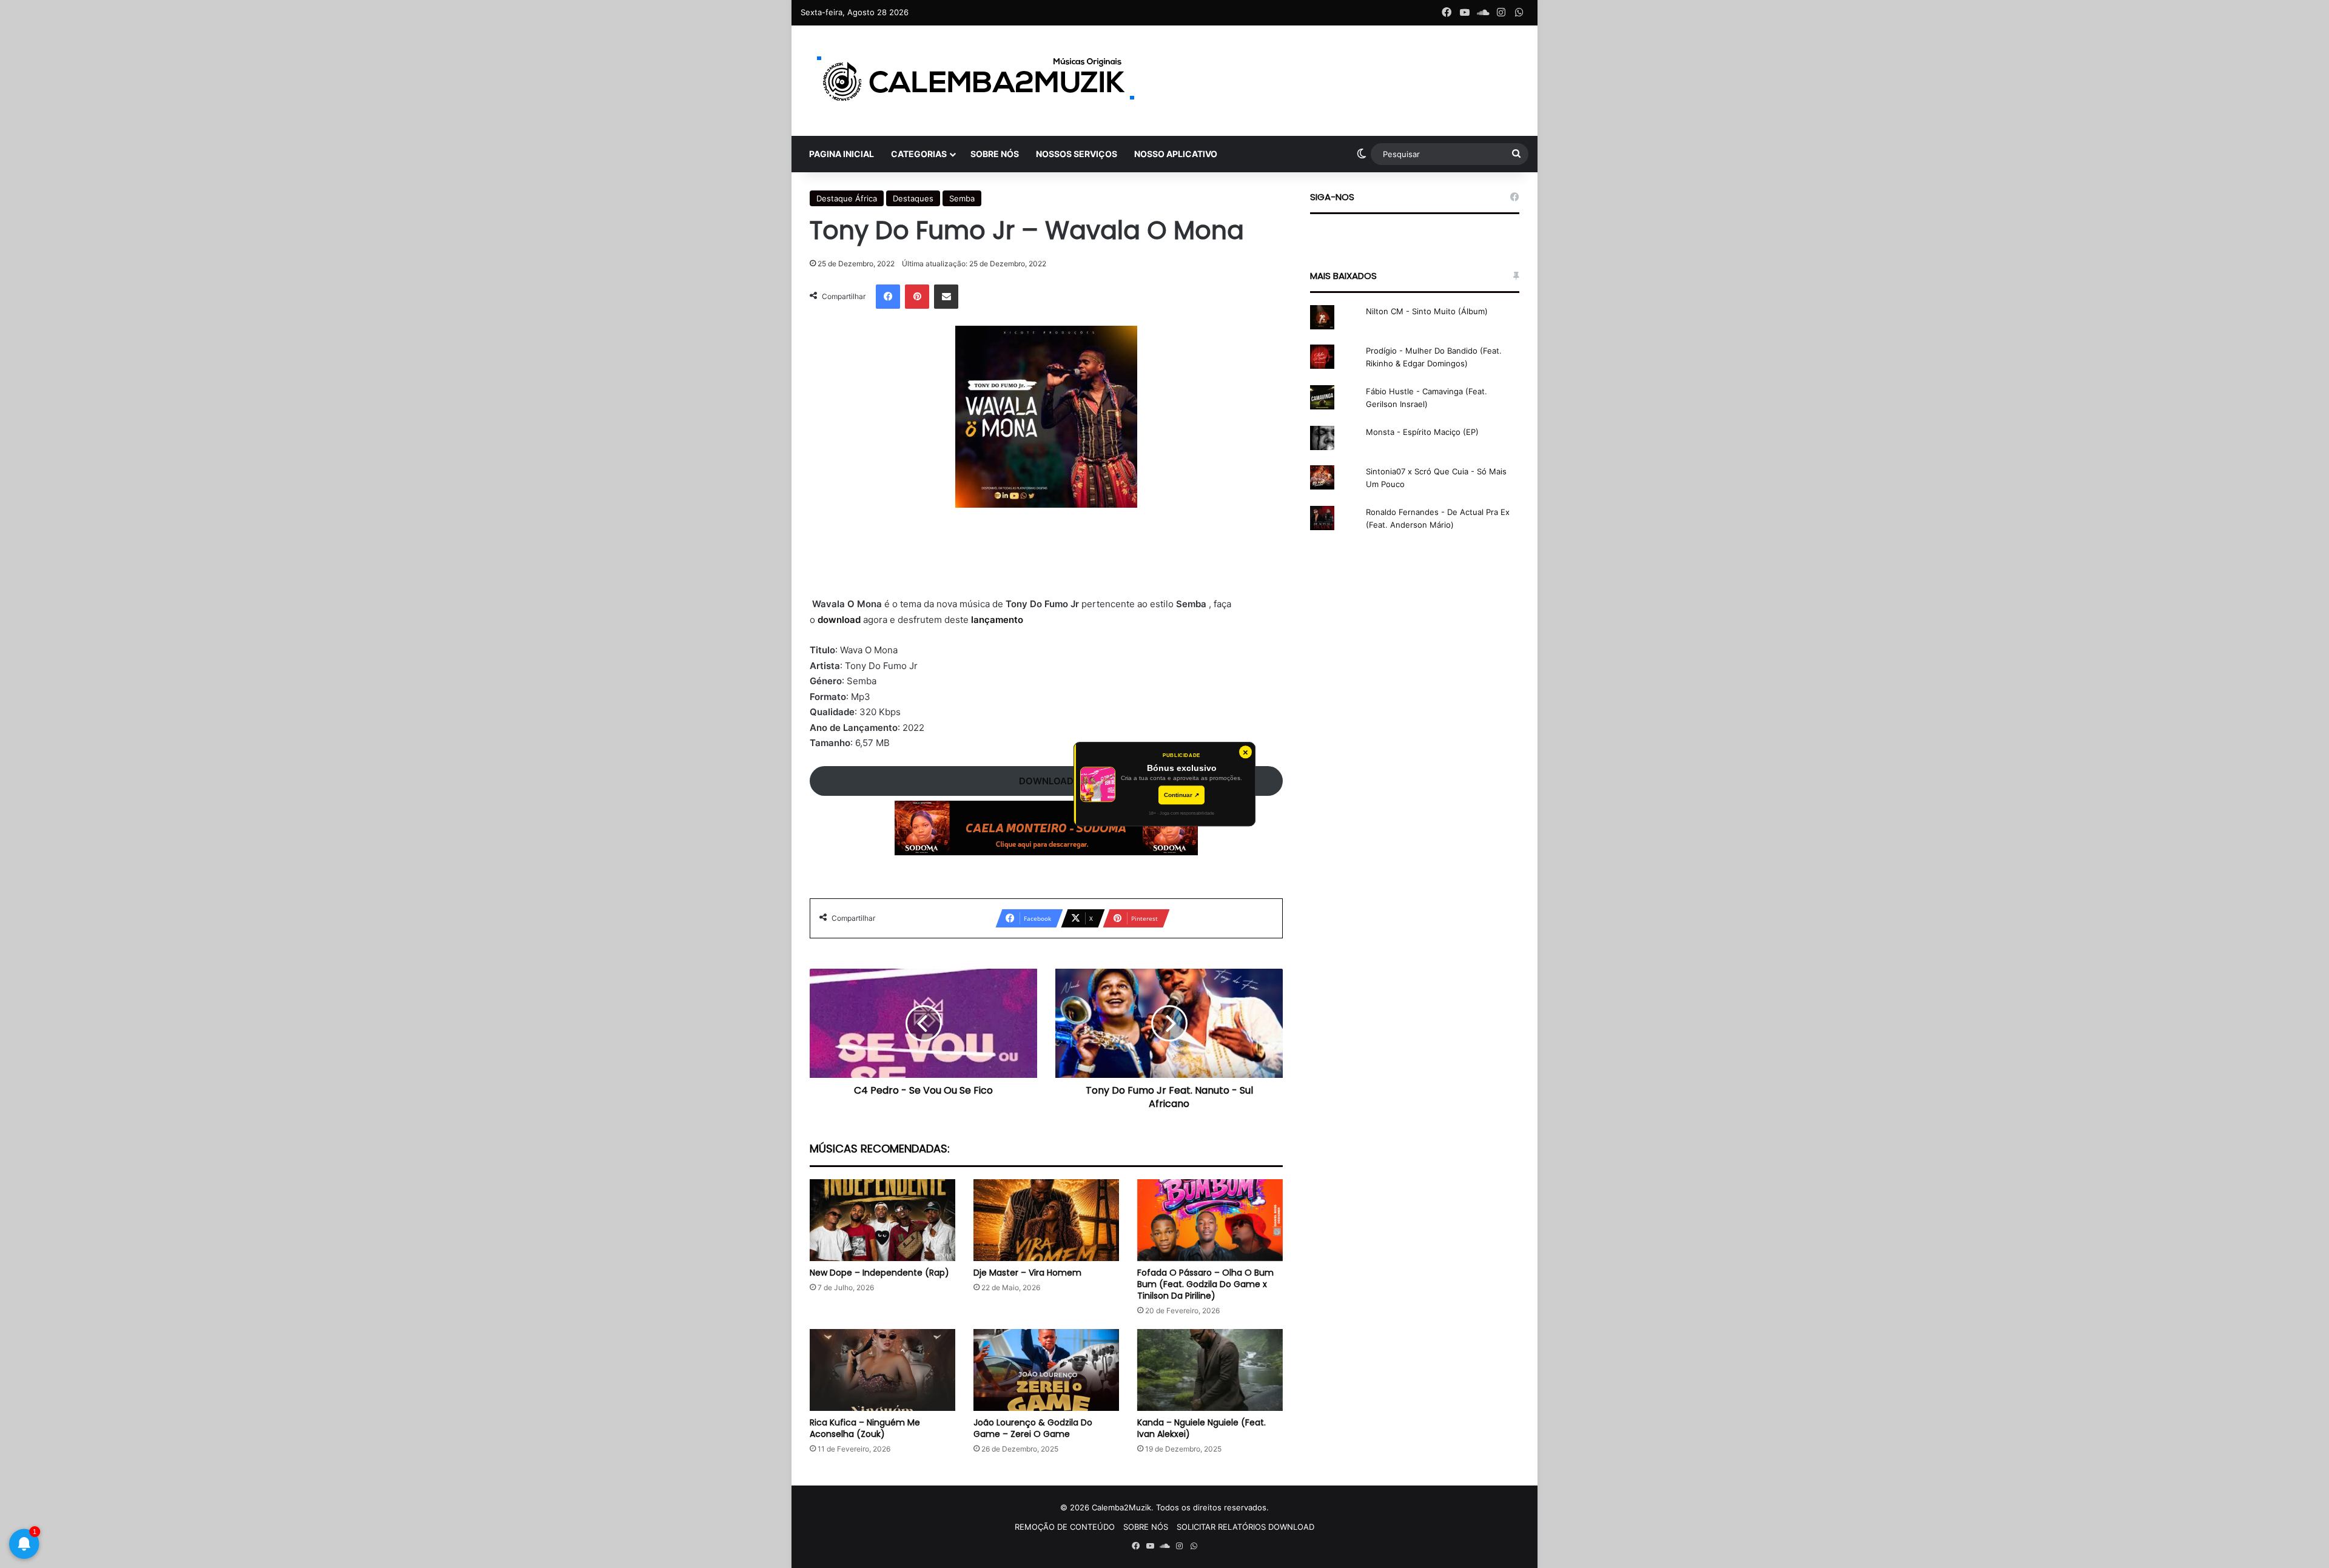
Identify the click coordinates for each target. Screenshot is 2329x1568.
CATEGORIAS (919, 154)
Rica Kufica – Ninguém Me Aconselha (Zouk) (865, 1428)
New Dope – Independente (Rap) (879, 1273)
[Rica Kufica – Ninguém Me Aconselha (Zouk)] (882, 1370)
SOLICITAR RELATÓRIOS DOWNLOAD (1245, 1527)
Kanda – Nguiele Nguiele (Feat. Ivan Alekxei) (1201, 1428)
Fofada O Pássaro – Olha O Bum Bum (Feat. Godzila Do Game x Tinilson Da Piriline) (1205, 1284)
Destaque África (847, 198)
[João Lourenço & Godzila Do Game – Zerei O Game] (1046, 1370)
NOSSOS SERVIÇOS (1077, 154)
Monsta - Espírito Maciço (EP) (1422, 432)
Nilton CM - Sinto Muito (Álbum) (1427, 311)
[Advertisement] (1046, 560)
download (840, 620)
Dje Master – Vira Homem (1027, 1273)
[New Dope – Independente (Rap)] (882, 1220)
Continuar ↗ (1181, 795)
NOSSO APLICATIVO (1176, 154)
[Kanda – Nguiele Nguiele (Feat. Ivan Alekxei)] (1210, 1370)
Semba (962, 198)
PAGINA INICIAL (842, 154)
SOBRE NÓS (995, 154)
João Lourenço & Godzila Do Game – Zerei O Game (1033, 1428)
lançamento (997, 620)
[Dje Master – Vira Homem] (1046, 1220)
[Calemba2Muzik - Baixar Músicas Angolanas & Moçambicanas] (976, 81)
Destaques (913, 198)
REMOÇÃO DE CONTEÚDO (1065, 1527)
